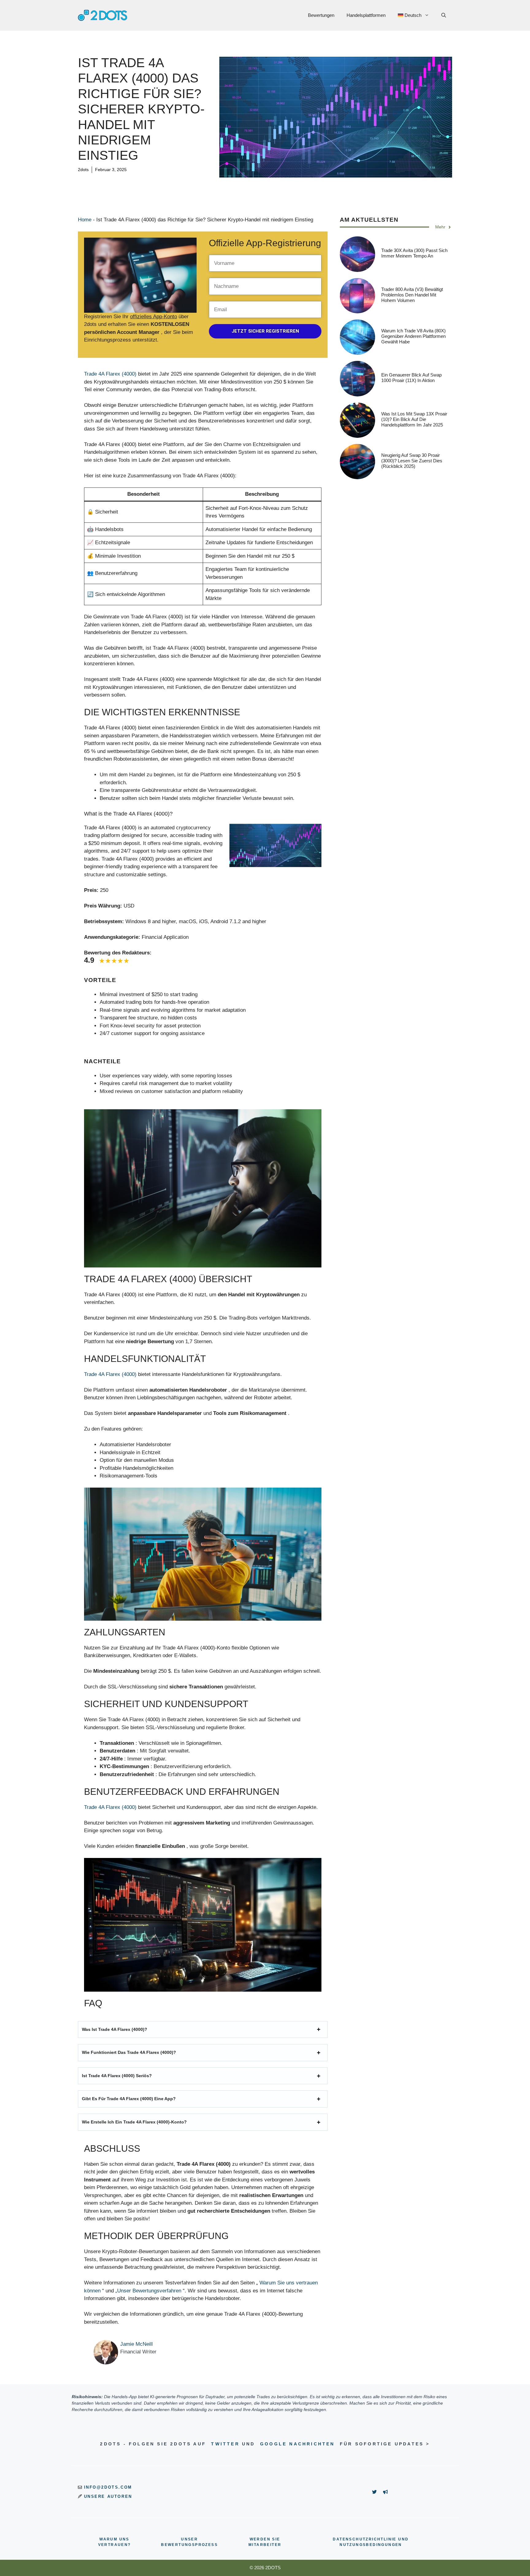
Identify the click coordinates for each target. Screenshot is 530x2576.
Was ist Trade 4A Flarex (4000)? (115, 2029)
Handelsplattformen (366, 15)
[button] (444, 15)
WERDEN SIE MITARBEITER (265, 2542)
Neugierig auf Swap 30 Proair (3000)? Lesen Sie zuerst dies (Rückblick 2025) (412, 461)
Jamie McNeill (136, 2344)
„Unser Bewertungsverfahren (148, 2291)
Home (85, 220)
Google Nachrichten (298, 2444)
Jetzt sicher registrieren (265, 331)
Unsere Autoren (108, 2496)
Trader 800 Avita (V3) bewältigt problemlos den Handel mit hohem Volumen (412, 295)
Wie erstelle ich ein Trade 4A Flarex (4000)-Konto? (134, 2122)
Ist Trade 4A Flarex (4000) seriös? (117, 2076)
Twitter (225, 2444)
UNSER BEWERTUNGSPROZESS (189, 2542)
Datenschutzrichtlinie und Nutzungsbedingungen (371, 2542)
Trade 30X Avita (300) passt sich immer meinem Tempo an (414, 253)
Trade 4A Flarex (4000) (110, 374)
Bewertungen (321, 15)
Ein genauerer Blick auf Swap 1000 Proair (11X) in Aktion (411, 378)
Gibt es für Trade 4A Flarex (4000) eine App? (129, 2099)
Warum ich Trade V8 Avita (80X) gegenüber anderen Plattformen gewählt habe (413, 336)
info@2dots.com (108, 2487)
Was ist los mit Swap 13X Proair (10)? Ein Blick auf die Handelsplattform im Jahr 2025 (414, 419)
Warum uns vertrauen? (115, 2542)
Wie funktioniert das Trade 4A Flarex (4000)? (129, 2052)
